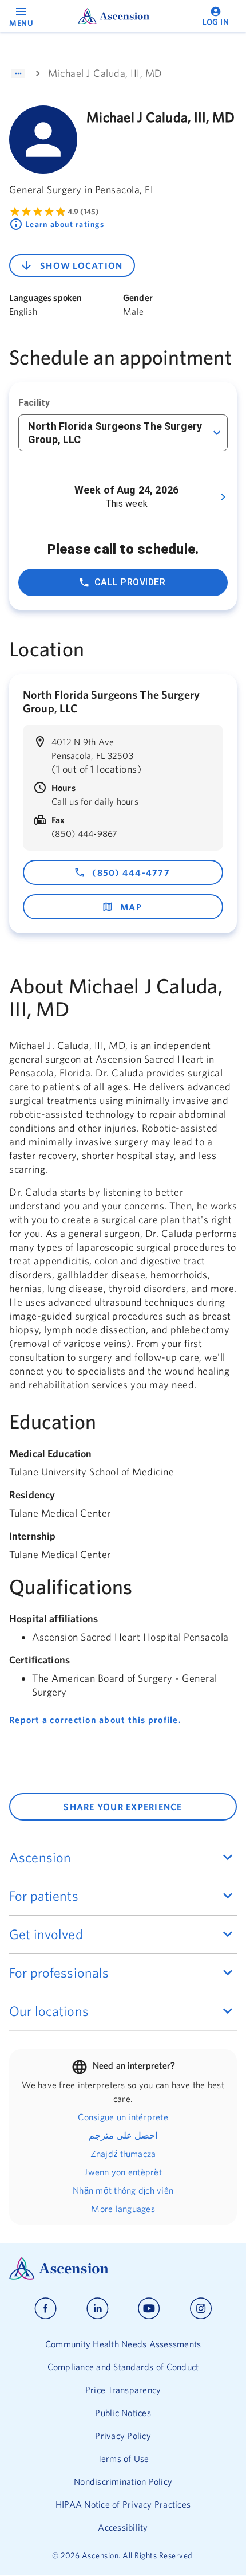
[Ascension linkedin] (98, 2309)
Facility (34, 403)
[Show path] (18, 73)
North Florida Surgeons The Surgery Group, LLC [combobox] (115, 433)
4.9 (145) (83, 212)
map (131, 907)
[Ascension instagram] (201, 2309)
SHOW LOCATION (81, 265)
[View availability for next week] (223, 497)
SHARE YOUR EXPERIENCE (123, 1807)
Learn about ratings (65, 224)
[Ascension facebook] (45, 2309)
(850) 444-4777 (131, 872)
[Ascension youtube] (149, 2309)
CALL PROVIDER (130, 582)
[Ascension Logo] (123, 2268)
